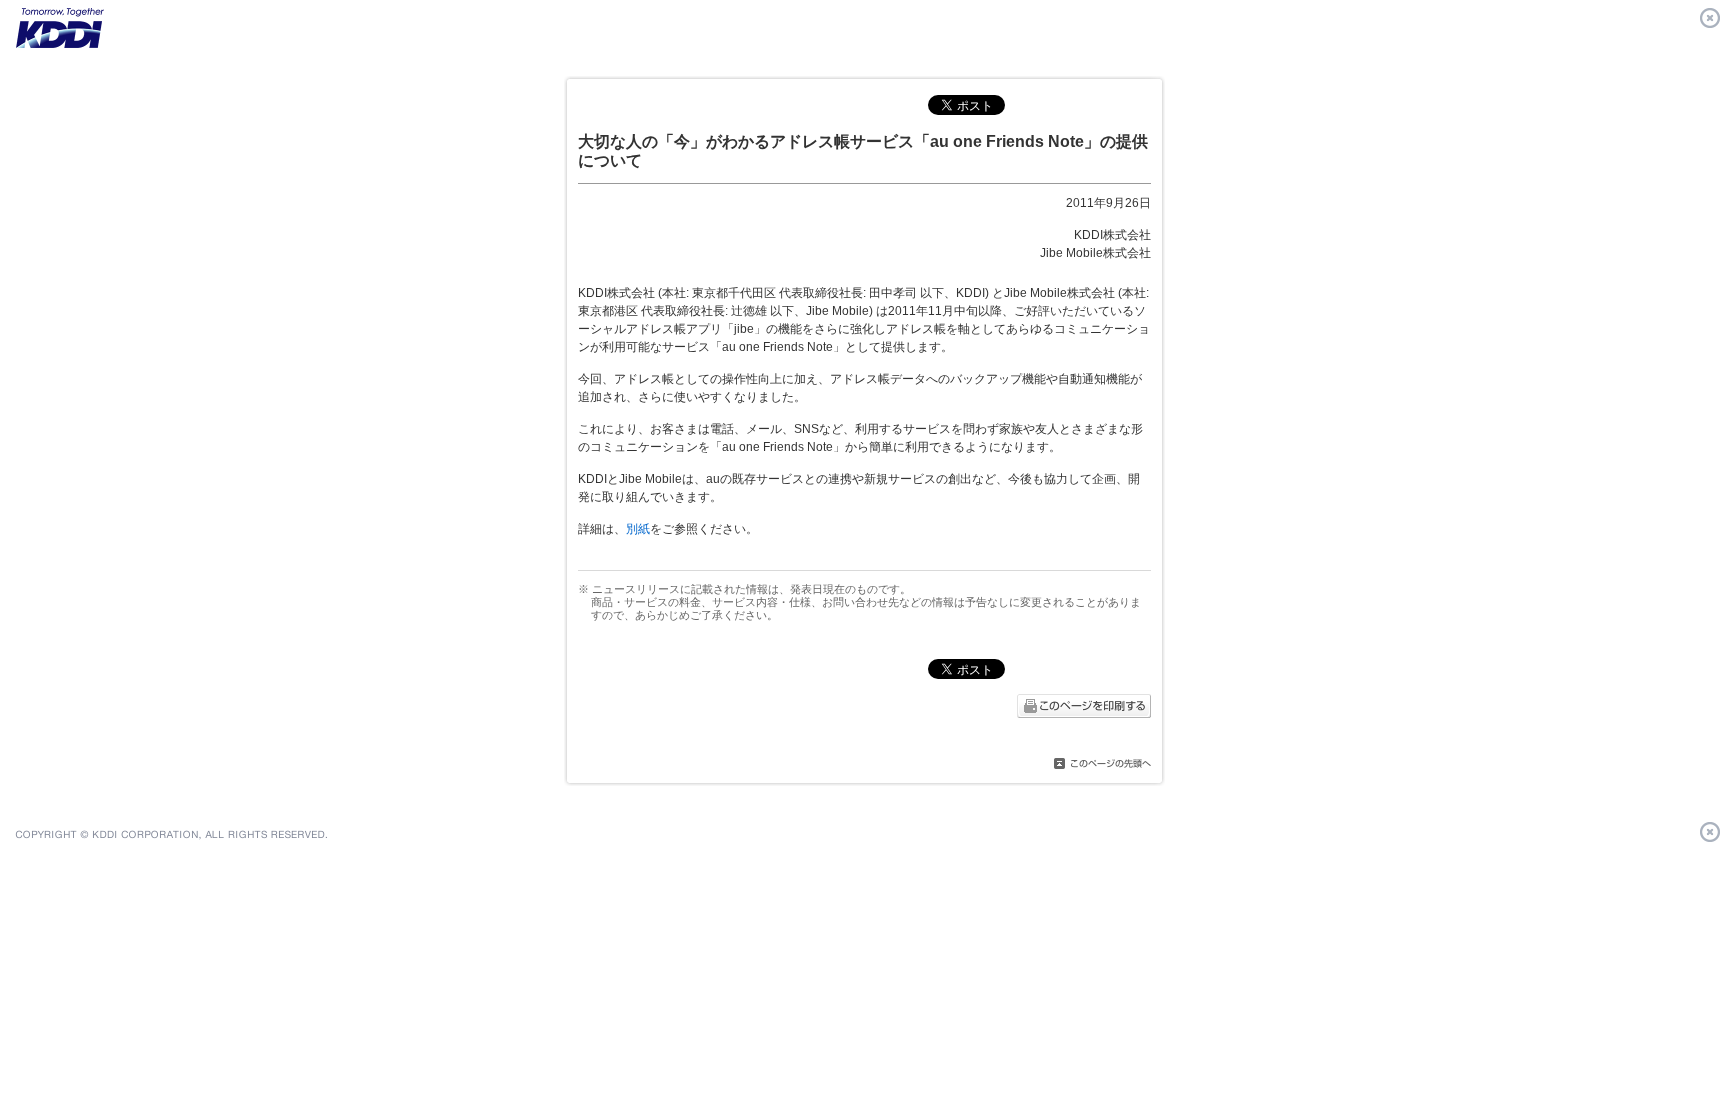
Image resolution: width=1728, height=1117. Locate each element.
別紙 (638, 529)
